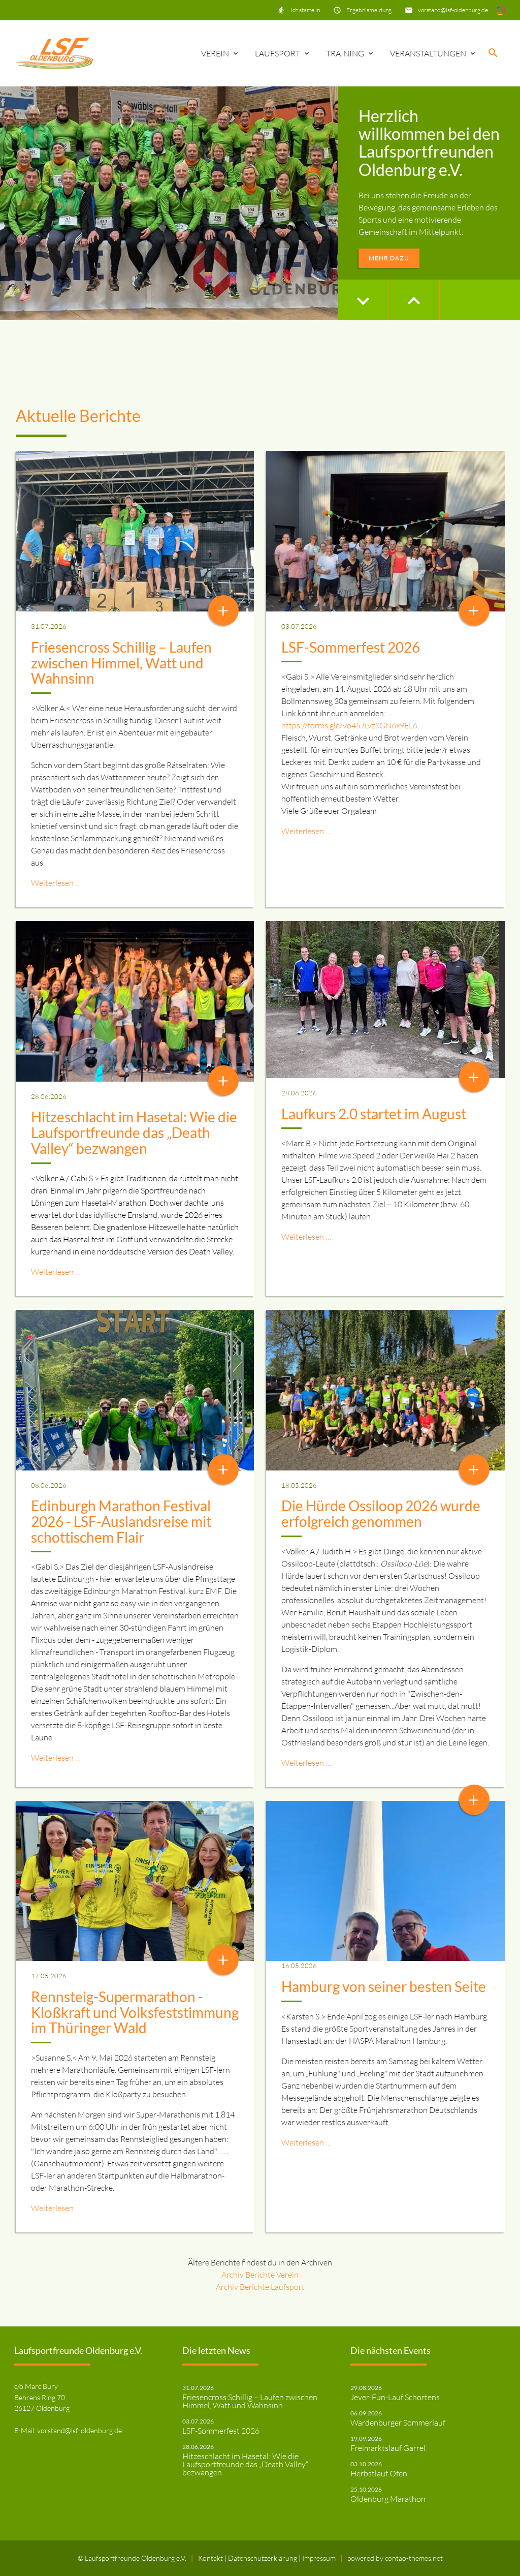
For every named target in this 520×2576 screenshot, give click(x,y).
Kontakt (211, 2558)
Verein (215, 53)
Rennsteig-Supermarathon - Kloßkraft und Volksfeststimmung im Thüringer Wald (135, 2012)
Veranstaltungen (428, 53)
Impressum (319, 2558)
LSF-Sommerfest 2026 (351, 647)
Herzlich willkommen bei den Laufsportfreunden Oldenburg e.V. (429, 143)
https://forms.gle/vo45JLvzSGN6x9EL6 (349, 725)
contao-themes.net (414, 2558)
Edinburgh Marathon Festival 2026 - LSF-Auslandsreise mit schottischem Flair (121, 1521)
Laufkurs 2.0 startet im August (374, 1114)
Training (345, 53)
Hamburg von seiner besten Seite (384, 1986)
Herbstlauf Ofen (379, 2473)
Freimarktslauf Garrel (388, 2448)
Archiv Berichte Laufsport (260, 2287)
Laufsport (278, 53)
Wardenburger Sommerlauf (398, 2422)
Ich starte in (305, 10)
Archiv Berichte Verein (260, 2275)
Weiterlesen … (56, 883)
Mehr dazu (389, 258)
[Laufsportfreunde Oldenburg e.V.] (55, 53)
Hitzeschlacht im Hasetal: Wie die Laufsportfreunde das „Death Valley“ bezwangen (134, 1132)
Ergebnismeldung (369, 10)
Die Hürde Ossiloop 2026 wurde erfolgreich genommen (381, 1513)
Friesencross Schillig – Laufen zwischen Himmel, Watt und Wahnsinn (121, 663)
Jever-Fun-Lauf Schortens (395, 2397)
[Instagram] (501, 10)
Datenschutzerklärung (263, 2558)
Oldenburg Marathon (388, 2499)
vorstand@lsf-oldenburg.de (453, 10)
